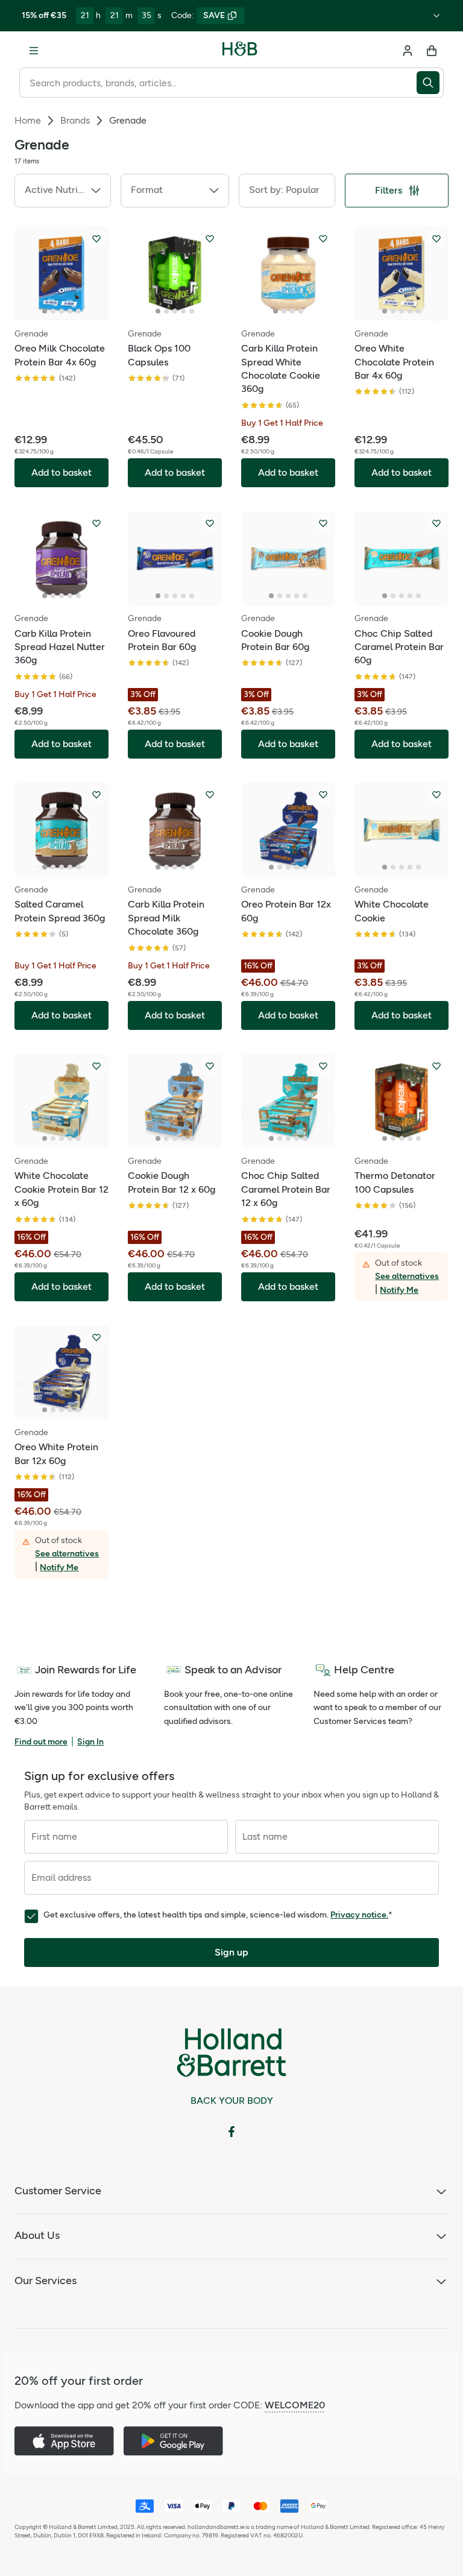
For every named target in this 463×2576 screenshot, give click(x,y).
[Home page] (240, 51)
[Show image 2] (53, 311)
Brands (75, 120)
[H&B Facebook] (231, 2132)
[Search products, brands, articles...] (430, 83)
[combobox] (218, 83)
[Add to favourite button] (96, 239)
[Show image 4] (70, 311)
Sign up (231, 1952)
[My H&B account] (408, 51)
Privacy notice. (359, 1915)
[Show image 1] (45, 311)
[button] (63, 191)
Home (28, 120)
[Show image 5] (78, 311)
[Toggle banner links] (436, 16)
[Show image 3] (61, 311)
